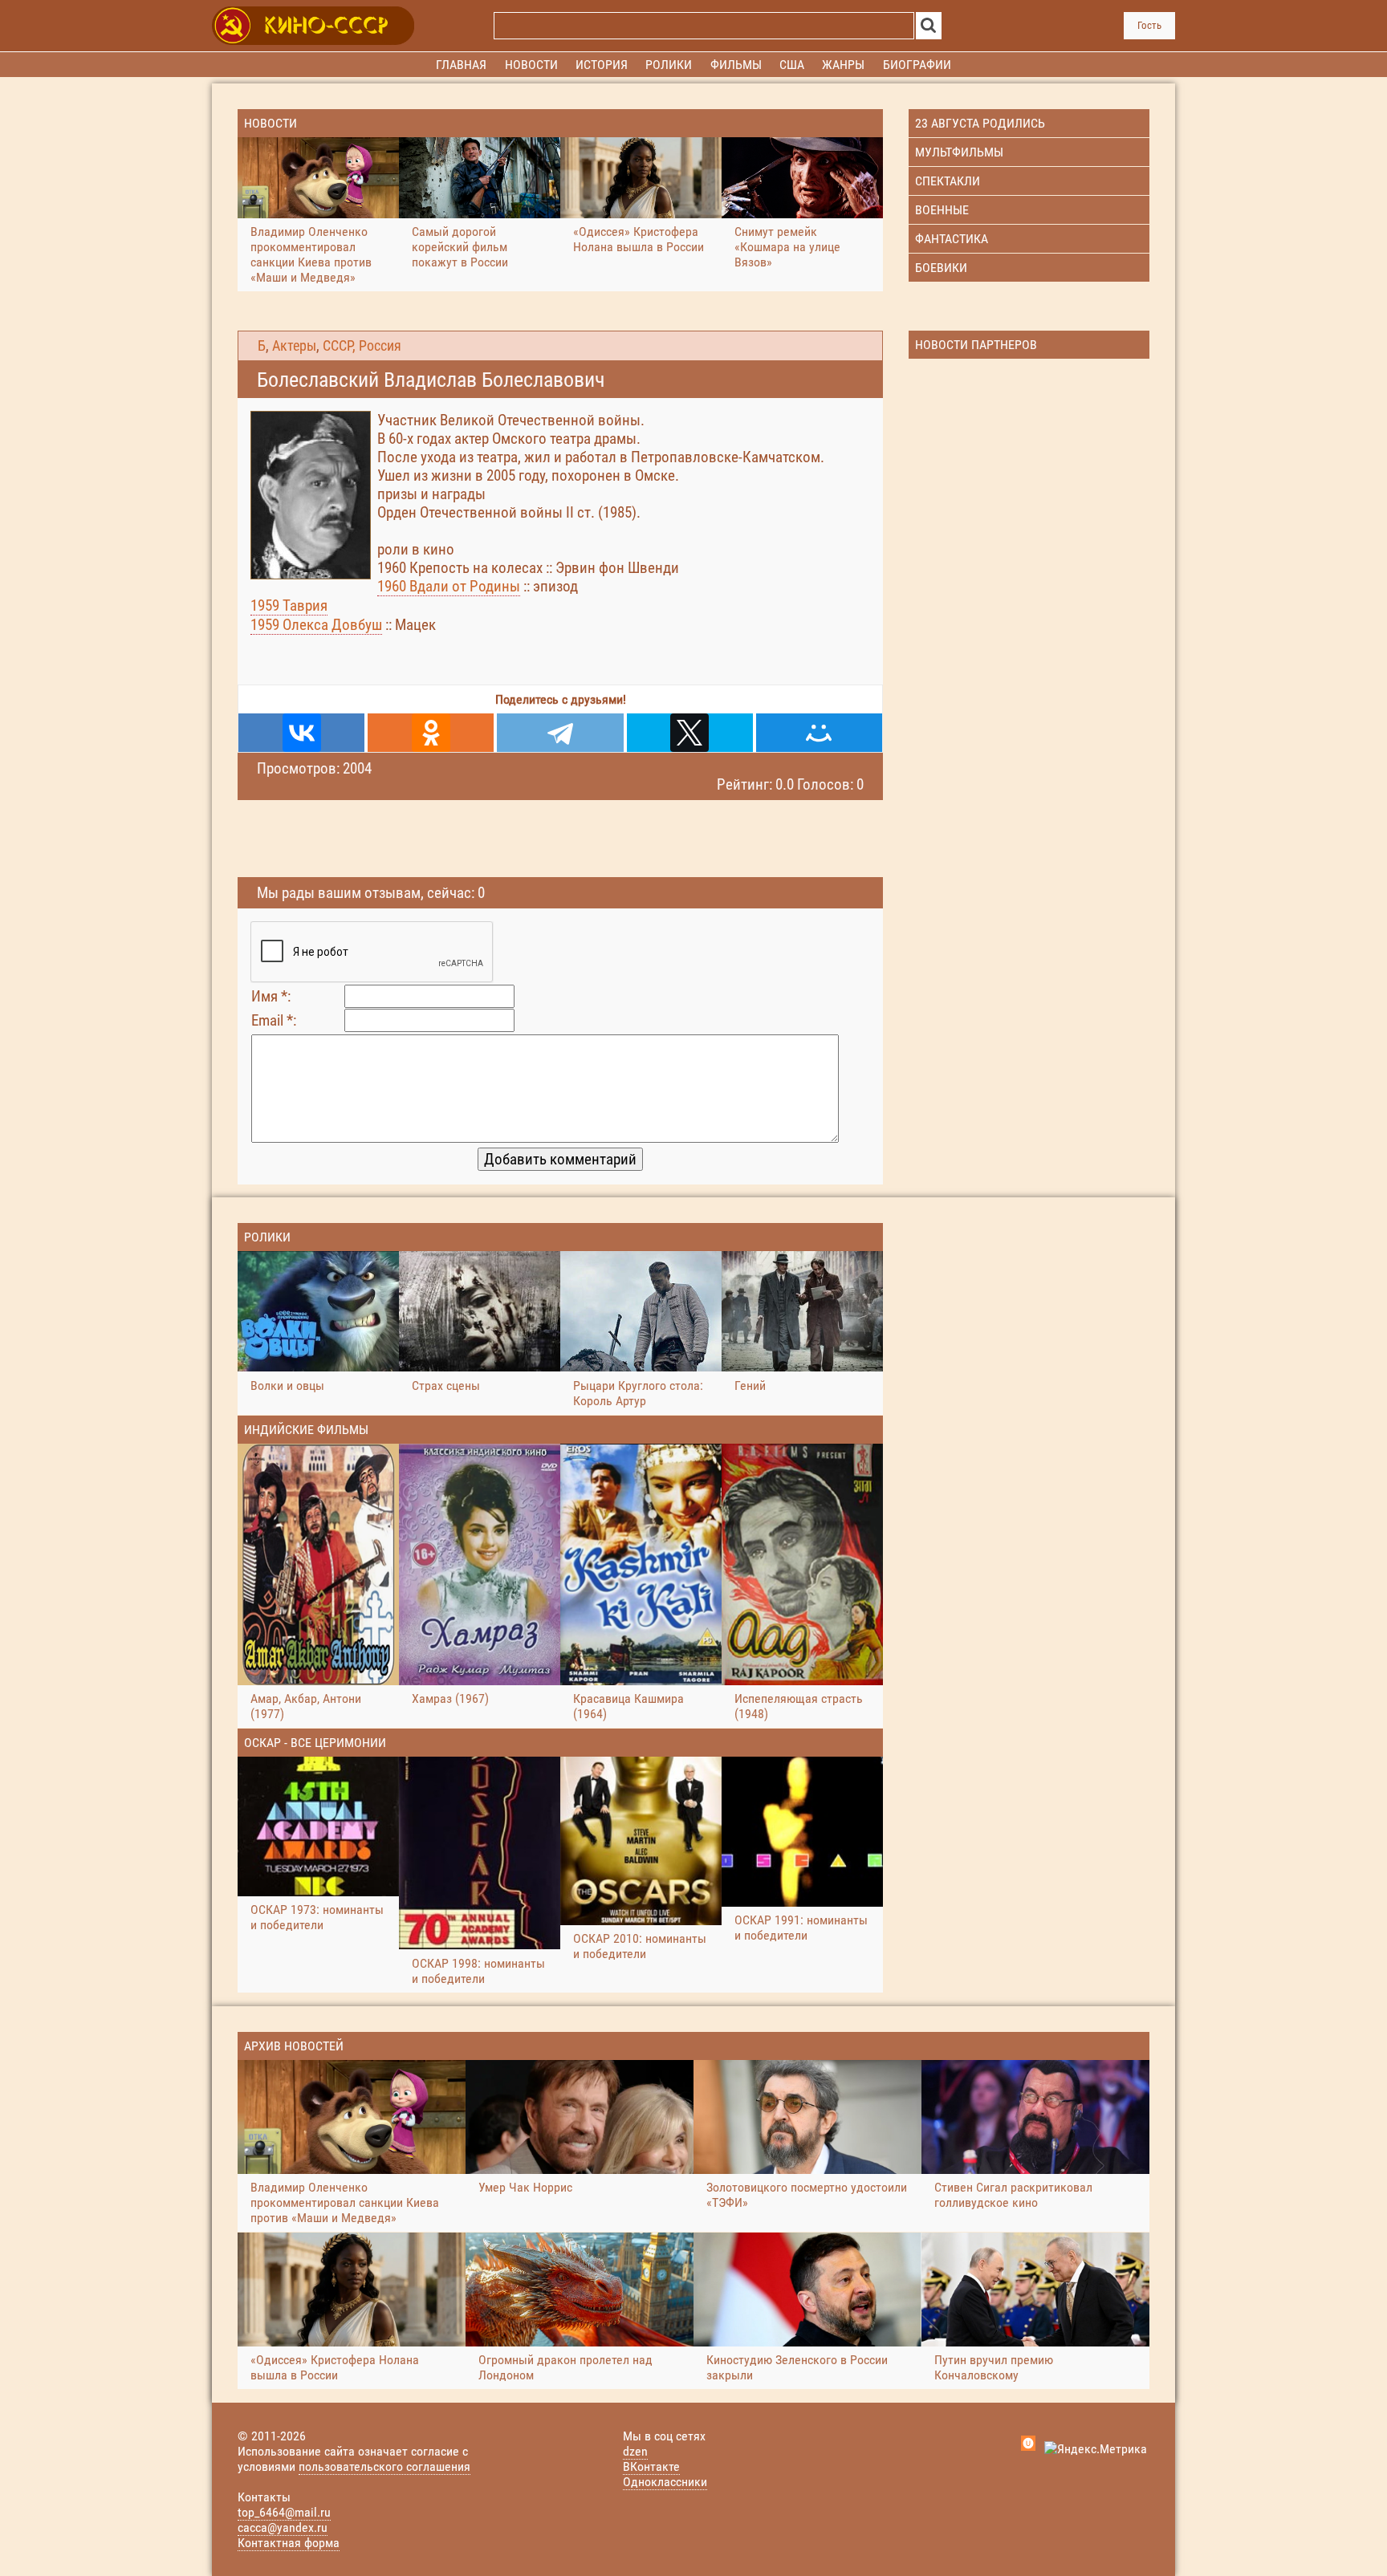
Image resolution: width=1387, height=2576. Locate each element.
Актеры (294, 346)
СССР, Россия (362, 346)
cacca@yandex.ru (283, 2527)
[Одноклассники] (431, 733)
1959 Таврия (289, 605)
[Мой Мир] (819, 733)
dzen (635, 2451)
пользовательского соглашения (384, 2466)
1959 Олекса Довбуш (316, 625)
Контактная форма (289, 2543)
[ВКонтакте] (301, 733)
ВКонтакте (651, 2466)
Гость (1149, 25)
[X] (690, 733)
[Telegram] (560, 733)
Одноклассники (665, 2482)
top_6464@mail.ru (284, 2512)
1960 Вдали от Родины (449, 586)
